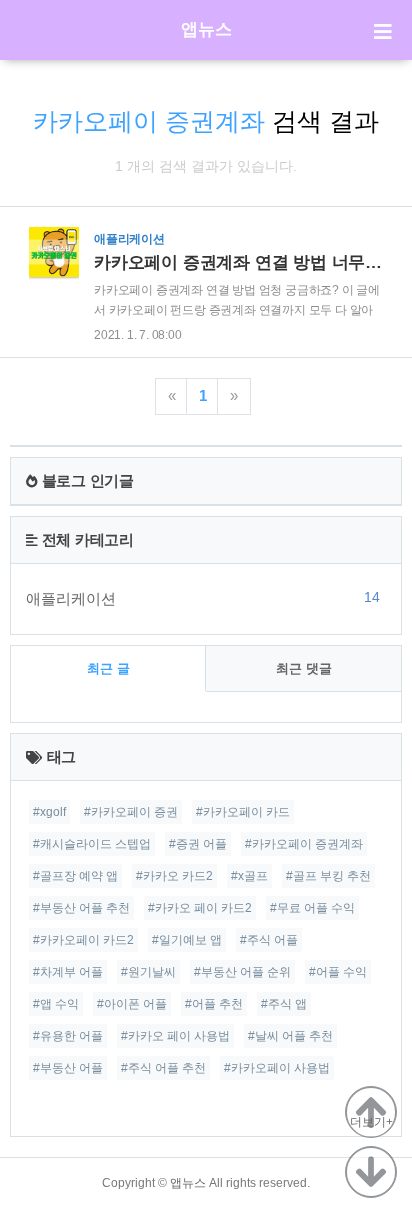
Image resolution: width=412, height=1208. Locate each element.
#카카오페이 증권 (131, 812)
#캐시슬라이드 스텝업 (92, 844)
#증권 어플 (198, 844)
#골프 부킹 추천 (328, 876)
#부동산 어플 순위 (242, 972)
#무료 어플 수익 (312, 908)
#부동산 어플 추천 (81, 908)
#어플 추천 (214, 1004)
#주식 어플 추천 (163, 1068)
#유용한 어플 (68, 1036)
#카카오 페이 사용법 (175, 1036)
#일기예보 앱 (187, 940)
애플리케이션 (203, 598)
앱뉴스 (206, 29)
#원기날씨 (148, 972)
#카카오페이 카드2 (83, 940)
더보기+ (371, 1122)
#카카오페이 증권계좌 (304, 844)
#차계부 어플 (68, 972)
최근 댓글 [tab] (304, 668)
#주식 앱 (284, 1004)
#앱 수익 (56, 1004)
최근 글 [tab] (108, 668)
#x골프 (249, 876)
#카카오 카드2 (174, 876)
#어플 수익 (338, 972)
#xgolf (49, 812)
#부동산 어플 (68, 1068)
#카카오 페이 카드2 (200, 908)
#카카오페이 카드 (243, 812)
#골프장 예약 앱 (75, 876)
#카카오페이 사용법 (277, 1068)
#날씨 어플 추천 (290, 1036)
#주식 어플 (269, 940)
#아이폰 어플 (132, 1004)
